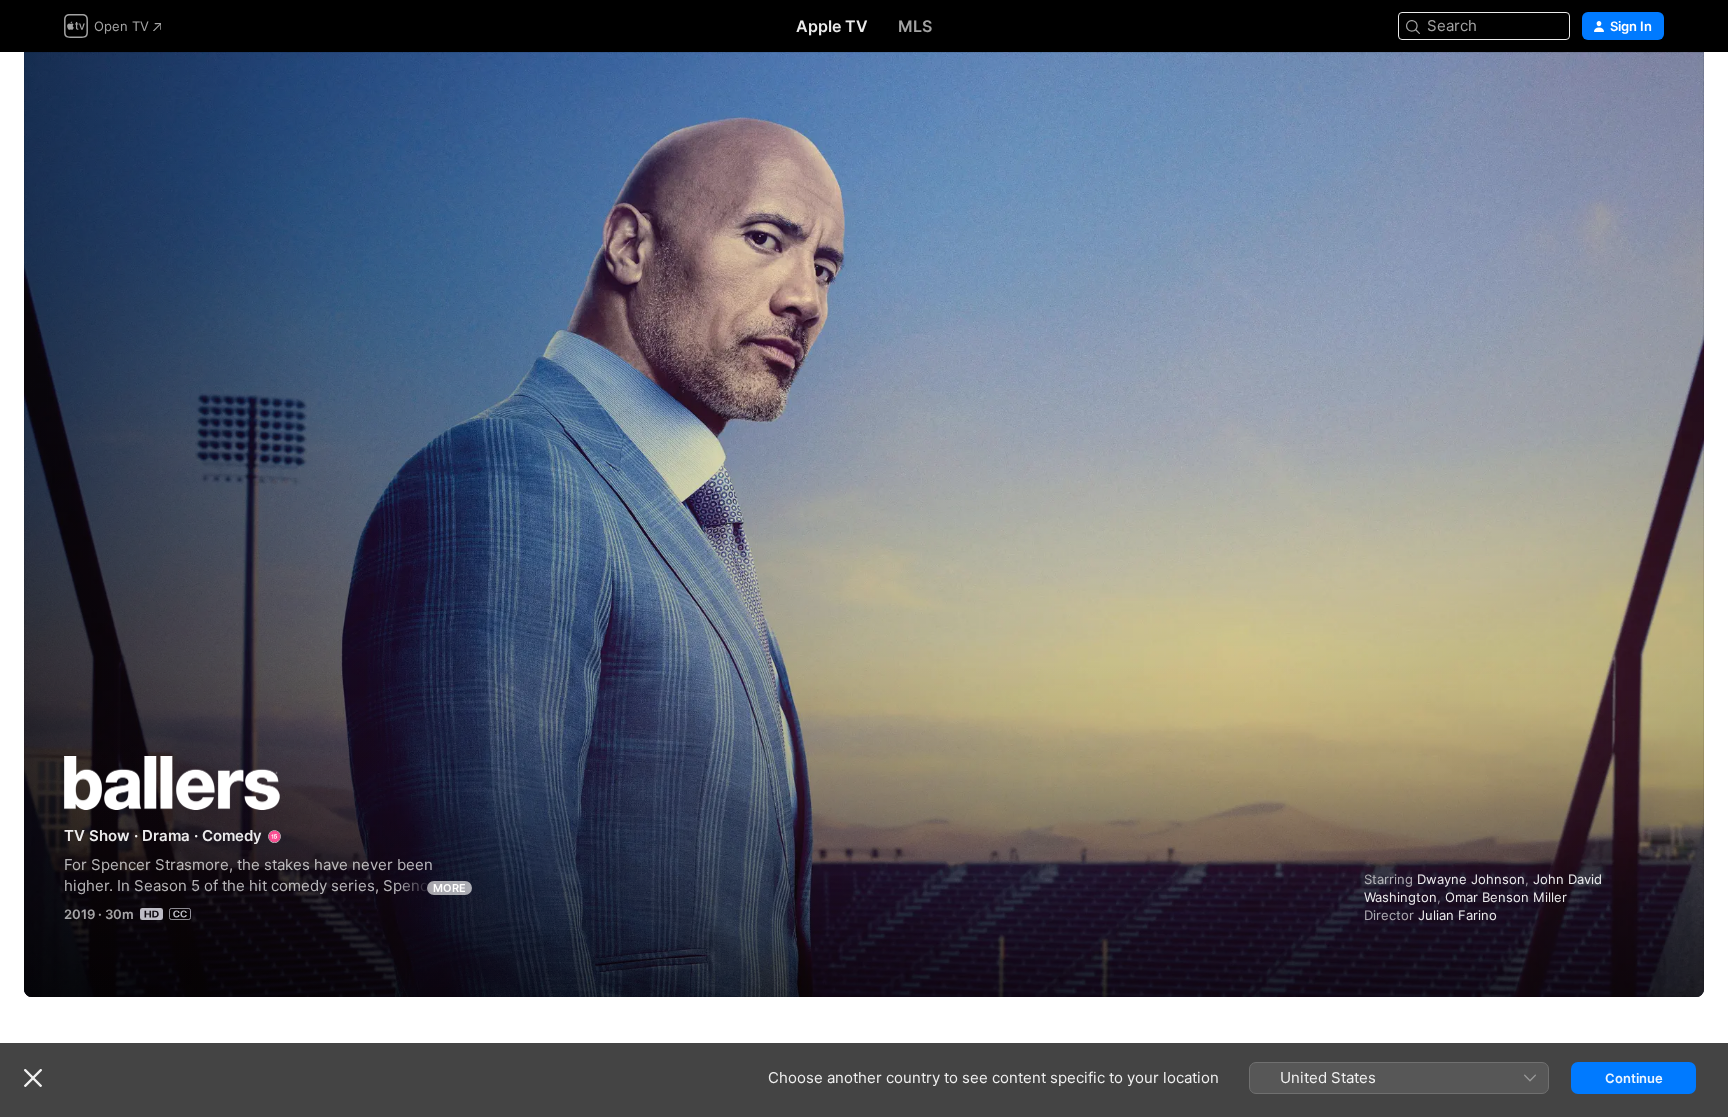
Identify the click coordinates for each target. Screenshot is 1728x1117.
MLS (915, 26)
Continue (1634, 1078)
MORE (449, 888)
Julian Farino (1457, 915)
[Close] (33, 1078)
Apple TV (832, 26)
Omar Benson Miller (1506, 897)
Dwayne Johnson (1471, 879)
